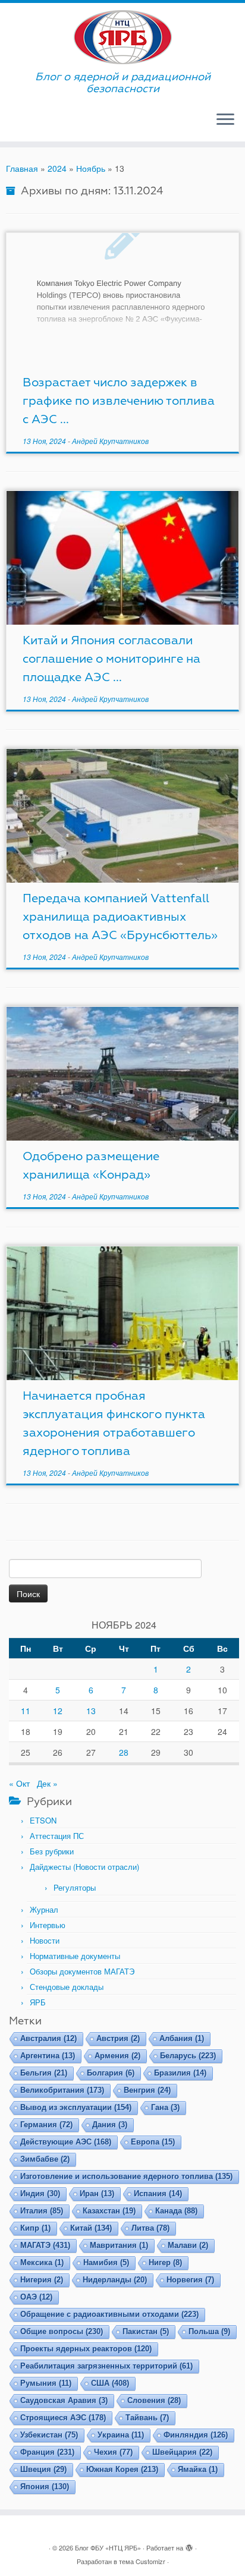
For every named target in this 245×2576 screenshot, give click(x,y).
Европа (153, 2142)
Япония (45, 2487)
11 (26, 1711)
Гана (165, 2107)
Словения (154, 2400)
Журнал (44, 1909)
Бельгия (44, 2073)
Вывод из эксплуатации (76, 2107)
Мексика (42, 2262)
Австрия (118, 2038)
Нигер (165, 2262)
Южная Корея (122, 2469)
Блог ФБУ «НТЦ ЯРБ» (108, 2547)
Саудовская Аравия (64, 2400)
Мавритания (119, 2245)
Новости (45, 1940)
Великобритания (62, 2090)
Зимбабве (45, 2159)
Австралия (48, 2038)
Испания (158, 2194)
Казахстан (109, 2211)
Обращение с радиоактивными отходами (109, 2314)
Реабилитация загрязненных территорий (106, 2366)
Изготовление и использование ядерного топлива (126, 2176)
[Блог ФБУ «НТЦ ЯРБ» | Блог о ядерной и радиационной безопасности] (122, 37)
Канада (176, 2211)
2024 (57, 168)
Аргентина (48, 2056)
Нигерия (42, 2280)
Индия (40, 2194)
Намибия (106, 2262)
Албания (182, 2038)
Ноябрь (91, 168)
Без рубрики (52, 1851)
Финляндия (196, 2435)
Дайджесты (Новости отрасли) (84, 1867)
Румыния (46, 2383)
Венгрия (147, 2090)
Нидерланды (115, 2280)
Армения (117, 2056)
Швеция (43, 2469)
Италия (42, 2211)
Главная (22, 168)
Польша (209, 2331)
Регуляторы (75, 1887)
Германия (46, 2125)
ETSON (43, 1820)
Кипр (35, 2228)
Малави (188, 2245)
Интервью (48, 1925)
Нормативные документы (75, 1956)
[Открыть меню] (225, 120)
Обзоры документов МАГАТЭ (82, 1971)
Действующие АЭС (66, 2142)
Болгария (111, 2073)
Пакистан (146, 2331)
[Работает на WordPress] (189, 2545)
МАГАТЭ (45, 2245)
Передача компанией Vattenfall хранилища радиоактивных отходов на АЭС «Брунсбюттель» (120, 917)
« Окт (19, 1783)
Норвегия (190, 2280)
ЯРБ (38, 2002)
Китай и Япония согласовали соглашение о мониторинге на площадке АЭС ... (111, 659)
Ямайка (198, 2469)
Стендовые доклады (67, 1987)
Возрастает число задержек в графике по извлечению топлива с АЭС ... (119, 401)
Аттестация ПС (57, 1836)
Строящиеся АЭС (63, 2418)
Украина (121, 2435)
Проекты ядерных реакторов (86, 2349)
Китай (91, 2228)
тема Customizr (142, 2561)
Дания (110, 2125)
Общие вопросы (62, 2331)
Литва (150, 2228)
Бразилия (180, 2073)
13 (91, 1711)
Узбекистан (49, 2435)
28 (124, 1752)
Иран (97, 2194)
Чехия (113, 2452)
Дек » (47, 1783)
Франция (47, 2452)
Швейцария (182, 2452)
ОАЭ (36, 2297)
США (110, 2383)
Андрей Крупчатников (110, 441)
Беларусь (188, 2056)
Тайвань (147, 2418)
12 (58, 1711)
